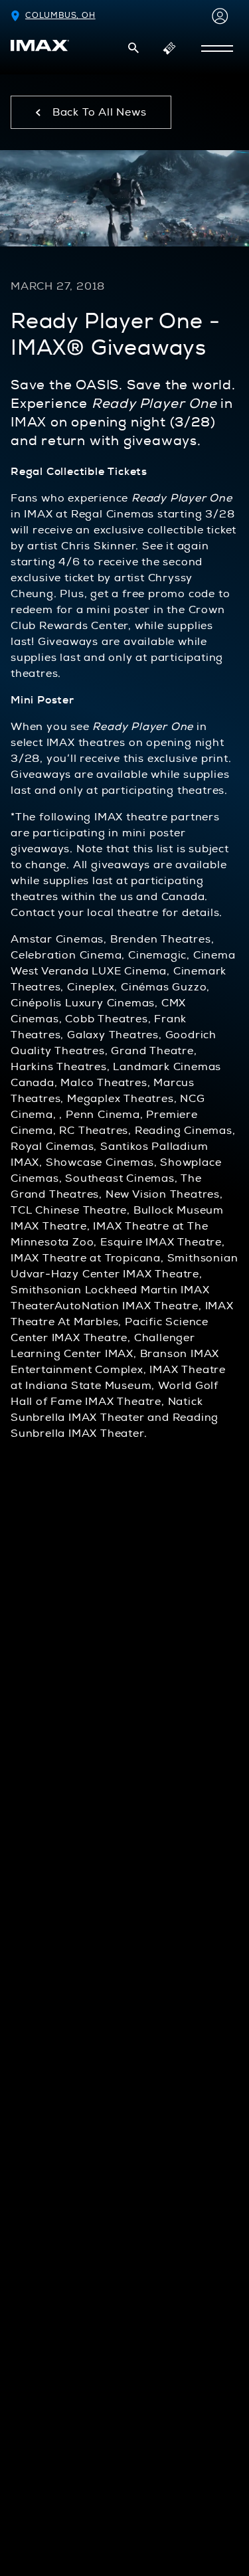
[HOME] (40, 46)
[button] (133, 48)
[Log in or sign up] (217, 16)
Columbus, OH (60, 16)
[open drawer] (217, 48)
